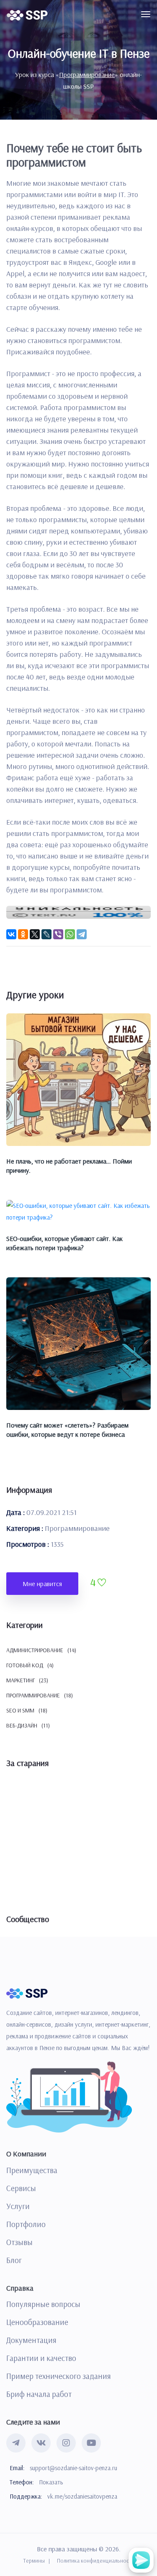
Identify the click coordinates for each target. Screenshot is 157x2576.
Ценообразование (37, 2322)
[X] (35, 934)
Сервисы (21, 2188)
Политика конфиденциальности (95, 2561)
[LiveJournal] (46, 934)
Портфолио (26, 2224)
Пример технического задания (59, 2376)
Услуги (18, 2206)
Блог (14, 2260)
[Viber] (58, 934)
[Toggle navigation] (146, 14)
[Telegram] (82, 934)
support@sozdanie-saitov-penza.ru (73, 2468)
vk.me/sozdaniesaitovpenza (82, 2496)
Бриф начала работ (39, 2394)
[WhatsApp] (70, 934)
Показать (51, 2482)
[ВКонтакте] (11, 934)
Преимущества (32, 2170)
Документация (31, 2340)
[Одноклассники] (23, 934)
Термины (34, 2561)
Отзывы (19, 2242)
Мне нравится (42, 1584)
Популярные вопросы (43, 2304)
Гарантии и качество (41, 2358)
